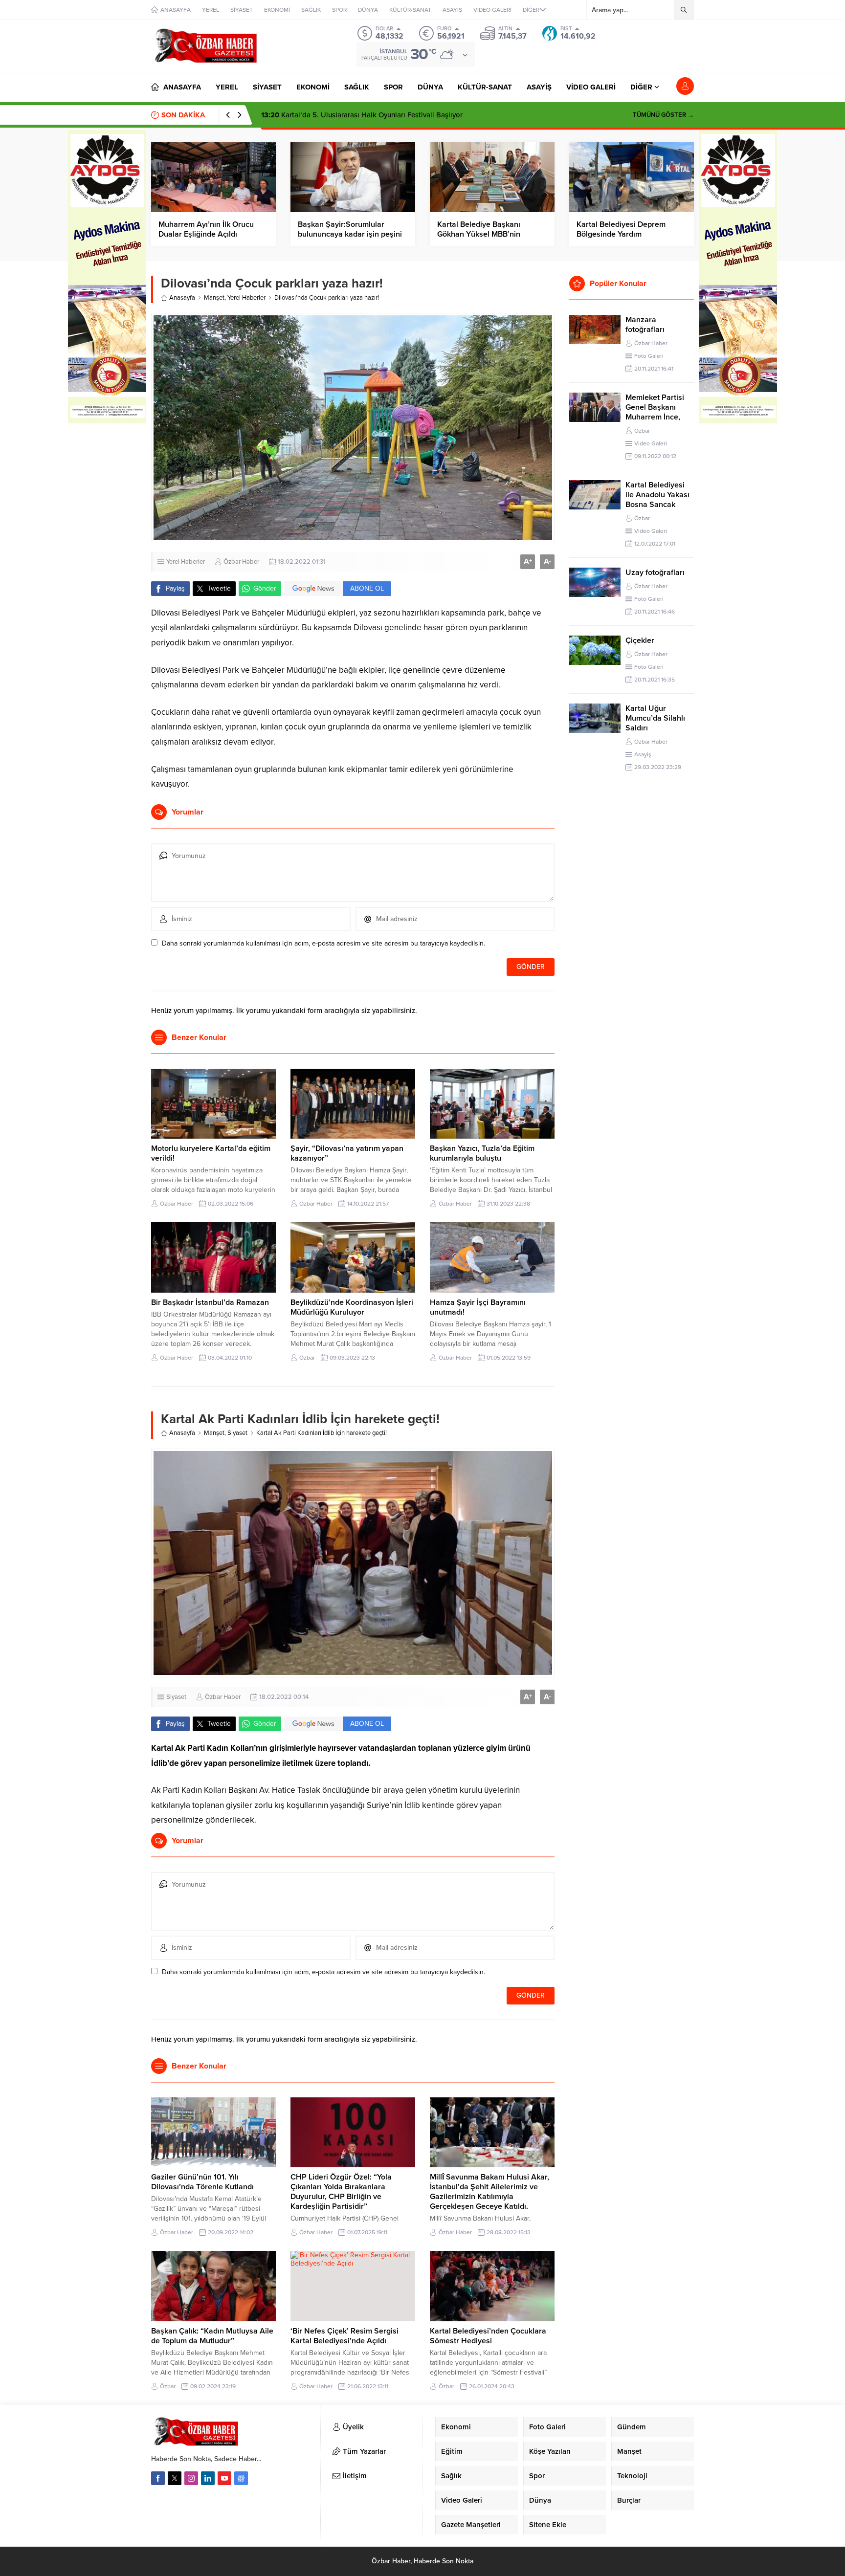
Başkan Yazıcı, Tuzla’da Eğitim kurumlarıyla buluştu (482, 1153)
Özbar (307, 1358)
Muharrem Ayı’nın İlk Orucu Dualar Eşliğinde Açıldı (206, 229)
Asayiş (643, 754)
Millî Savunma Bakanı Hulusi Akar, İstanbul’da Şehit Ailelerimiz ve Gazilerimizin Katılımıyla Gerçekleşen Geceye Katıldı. (489, 2192)
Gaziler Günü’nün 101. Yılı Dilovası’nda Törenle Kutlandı (203, 2182)
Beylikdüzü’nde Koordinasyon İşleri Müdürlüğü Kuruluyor (352, 1307)
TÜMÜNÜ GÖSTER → (663, 115)
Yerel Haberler (246, 298)
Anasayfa (182, 298)
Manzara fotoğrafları (645, 325)
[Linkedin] (208, 2478)
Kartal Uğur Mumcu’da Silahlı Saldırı (655, 718)
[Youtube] (224, 2478)
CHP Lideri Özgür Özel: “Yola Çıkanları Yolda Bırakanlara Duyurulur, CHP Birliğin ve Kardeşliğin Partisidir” (341, 2192)
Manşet (214, 298)
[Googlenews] (241, 2478)
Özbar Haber (241, 562)
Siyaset (237, 1433)
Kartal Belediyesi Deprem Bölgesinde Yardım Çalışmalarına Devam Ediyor (626, 234)
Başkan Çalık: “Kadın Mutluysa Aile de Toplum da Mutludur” (212, 2336)
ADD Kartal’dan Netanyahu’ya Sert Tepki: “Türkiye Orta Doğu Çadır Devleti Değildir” (408, 115)
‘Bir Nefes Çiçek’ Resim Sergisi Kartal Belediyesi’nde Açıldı (345, 2336)
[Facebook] (158, 2478)
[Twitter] (175, 2478)
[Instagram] (191, 2478)
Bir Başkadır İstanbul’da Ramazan (210, 1302)
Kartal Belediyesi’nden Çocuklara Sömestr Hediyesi (488, 2336)
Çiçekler (640, 640)
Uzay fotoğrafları (655, 572)
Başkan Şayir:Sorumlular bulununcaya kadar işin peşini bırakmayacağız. (350, 234)
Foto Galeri (649, 356)
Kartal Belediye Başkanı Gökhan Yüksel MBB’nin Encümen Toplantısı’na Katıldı (488, 234)
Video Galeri (651, 443)
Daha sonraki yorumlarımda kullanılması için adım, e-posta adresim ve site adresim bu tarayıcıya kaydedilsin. (323, 943)
